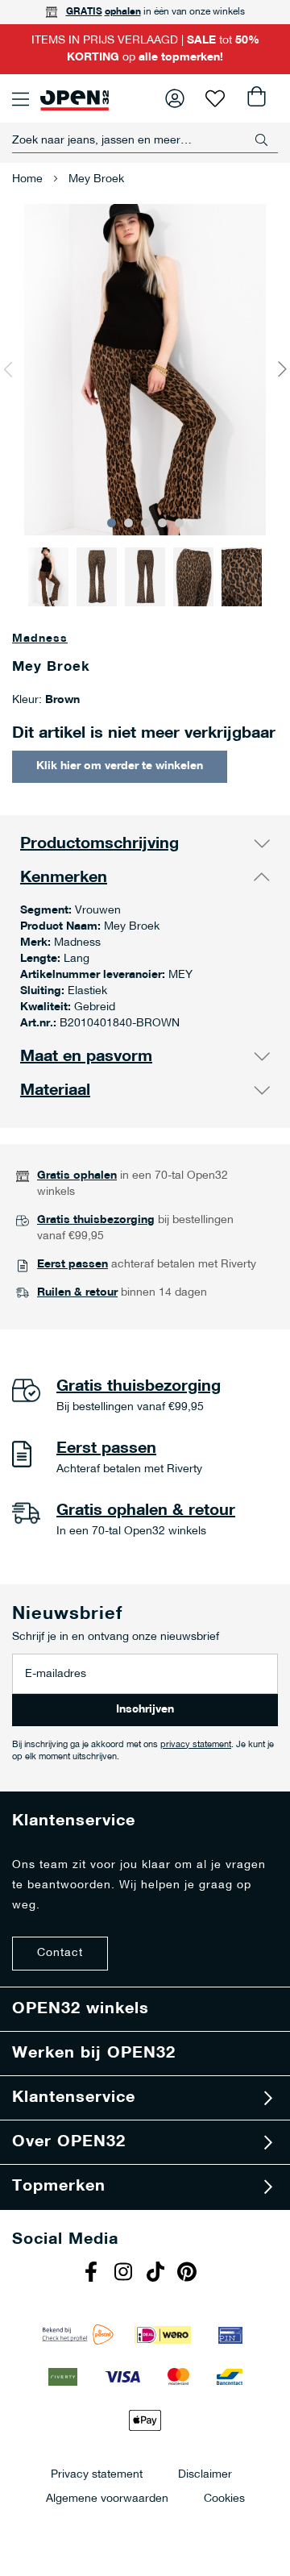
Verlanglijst (215, 98)
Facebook (93, 2274)
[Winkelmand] (255, 98)
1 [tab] (112, 523)
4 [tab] (162, 523)
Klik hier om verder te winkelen (120, 766)
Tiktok (157, 2274)
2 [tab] (128, 523)
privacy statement (196, 1745)
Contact (60, 1953)
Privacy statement (97, 2474)
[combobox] (145, 140)
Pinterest (189, 2274)
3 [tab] (145, 523)
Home (27, 179)
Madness (40, 639)
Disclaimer (205, 2474)
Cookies (224, 2498)
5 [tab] (179, 523)
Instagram (125, 2274)
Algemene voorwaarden (107, 2498)
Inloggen (175, 98)
